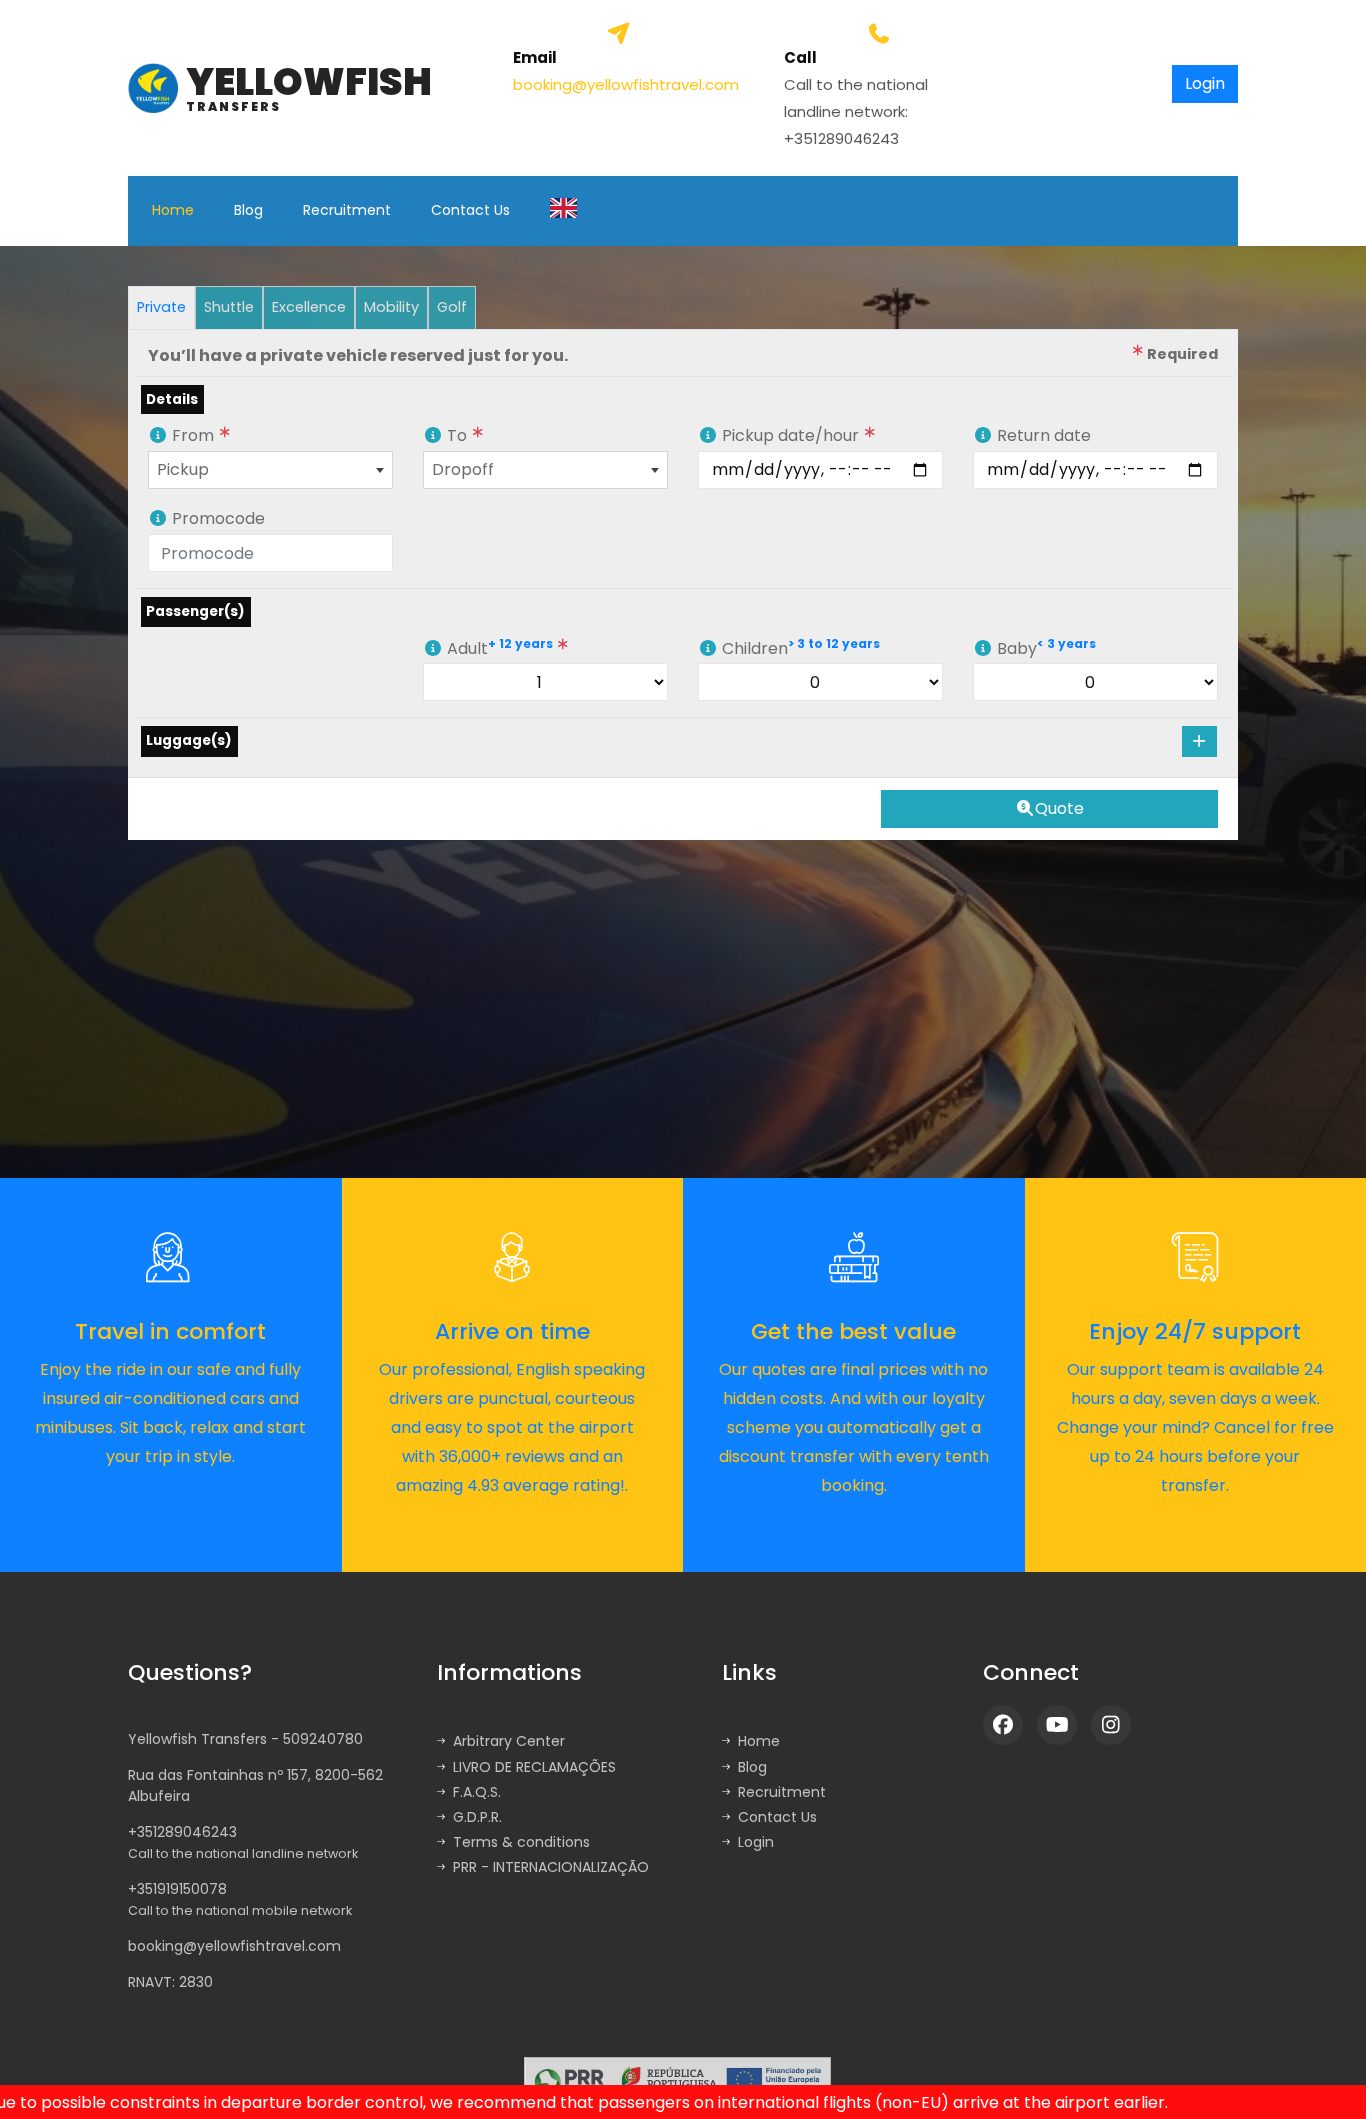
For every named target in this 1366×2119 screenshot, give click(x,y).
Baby (1044, 647)
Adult (499, 647)
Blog (248, 210)
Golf (452, 307)
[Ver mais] (525, 2080)
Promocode (216, 518)
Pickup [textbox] (183, 469)
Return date (1042, 435)
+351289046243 (243, 1842)
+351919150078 (240, 1899)
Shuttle (229, 307)
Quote (1059, 808)
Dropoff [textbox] (463, 469)
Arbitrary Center (509, 1741)
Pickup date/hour (790, 435)
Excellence (309, 307)
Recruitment (347, 210)
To (457, 435)
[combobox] (270, 470)
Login (756, 1842)
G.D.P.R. (477, 1817)
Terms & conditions (521, 1842)
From (193, 435)
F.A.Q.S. (477, 1792)
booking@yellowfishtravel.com (626, 84)
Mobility (391, 307)
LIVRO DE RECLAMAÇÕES (534, 1767)
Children (799, 647)
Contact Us (470, 210)
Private (161, 307)
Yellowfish (309, 88)
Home (173, 210)
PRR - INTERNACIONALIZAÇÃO (551, 1867)
